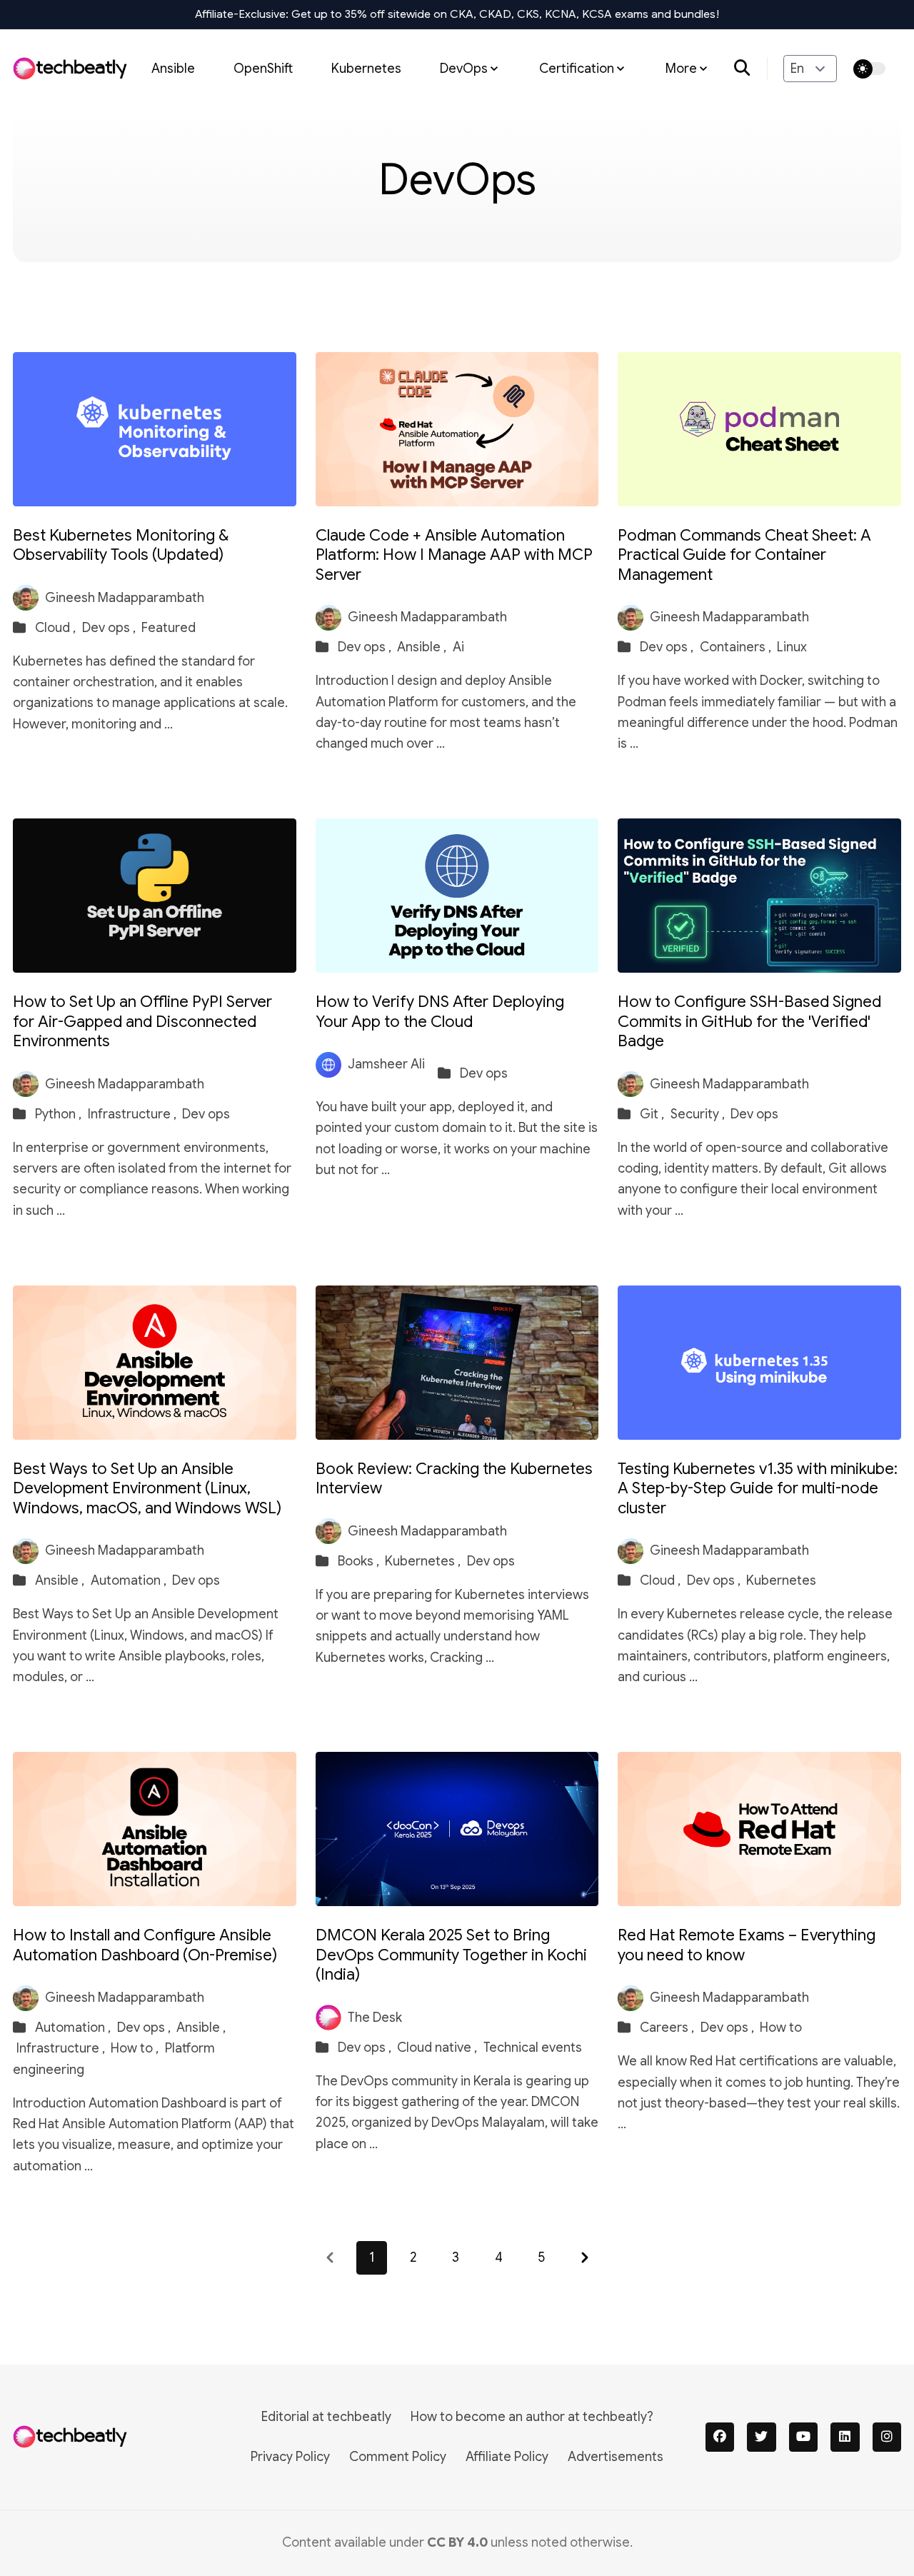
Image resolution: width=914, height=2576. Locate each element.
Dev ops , (110, 628)
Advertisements (616, 2457)
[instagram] (887, 2437)
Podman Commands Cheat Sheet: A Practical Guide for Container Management (744, 555)
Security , (699, 1114)
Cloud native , (438, 2048)
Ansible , (423, 647)
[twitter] (762, 2437)
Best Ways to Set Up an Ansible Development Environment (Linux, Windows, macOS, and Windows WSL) (147, 1488)
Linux (792, 647)
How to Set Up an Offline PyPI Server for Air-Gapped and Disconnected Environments (142, 1021)
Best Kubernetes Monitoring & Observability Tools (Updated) (121, 545)
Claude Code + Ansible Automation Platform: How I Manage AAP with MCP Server (454, 555)
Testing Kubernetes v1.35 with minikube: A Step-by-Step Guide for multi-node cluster (758, 1488)
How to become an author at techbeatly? (532, 2417)
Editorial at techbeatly (326, 2417)
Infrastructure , (134, 1114)
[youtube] (804, 2437)
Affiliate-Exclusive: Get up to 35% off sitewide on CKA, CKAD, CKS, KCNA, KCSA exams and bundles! (457, 14)
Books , (360, 1561)
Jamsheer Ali (386, 1064)
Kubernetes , (424, 1561)
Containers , (737, 647)
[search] (751, 69)
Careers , (668, 2028)
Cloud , (57, 628)
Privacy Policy (290, 2457)
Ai (458, 647)
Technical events (533, 2048)
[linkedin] (845, 2437)
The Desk (375, 2018)
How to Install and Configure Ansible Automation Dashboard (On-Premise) (145, 1945)
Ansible (173, 68)
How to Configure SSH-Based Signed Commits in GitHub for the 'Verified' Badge (749, 1021)
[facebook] (720, 2437)
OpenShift (263, 68)
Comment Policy (398, 2457)
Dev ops (206, 1114)
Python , (60, 1114)
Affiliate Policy (507, 2457)
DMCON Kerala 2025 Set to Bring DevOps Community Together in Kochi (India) (451, 1955)
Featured (169, 628)
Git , (653, 1114)
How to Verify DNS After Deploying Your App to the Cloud (440, 1012)
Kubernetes (366, 68)
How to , (136, 2048)
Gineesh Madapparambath (125, 598)
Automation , (130, 1580)
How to (781, 2028)
